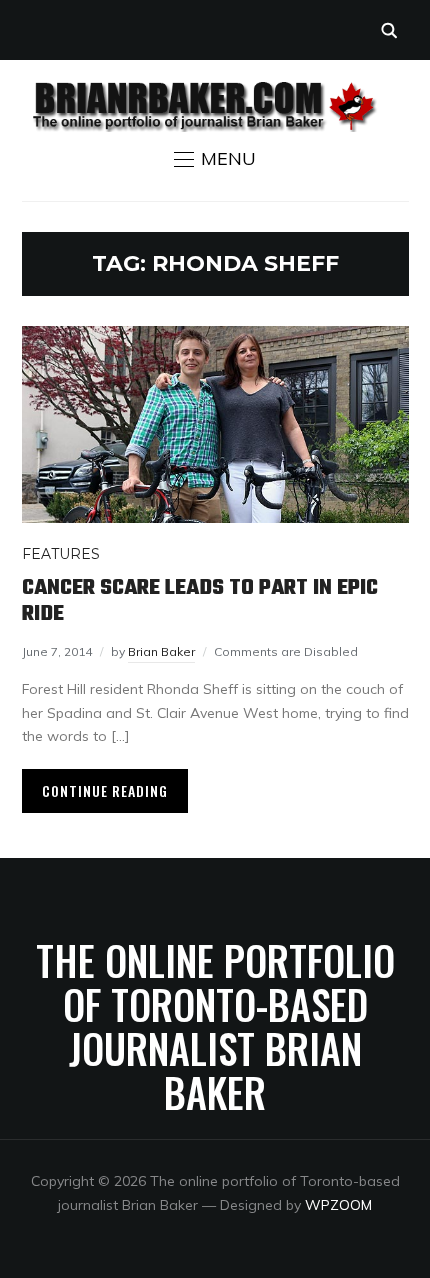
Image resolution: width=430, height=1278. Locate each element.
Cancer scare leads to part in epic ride (200, 601)
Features (61, 554)
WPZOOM (338, 1205)
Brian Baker (161, 651)
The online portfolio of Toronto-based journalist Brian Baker (215, 1026)
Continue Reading (105, 790)
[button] (215, 159)
